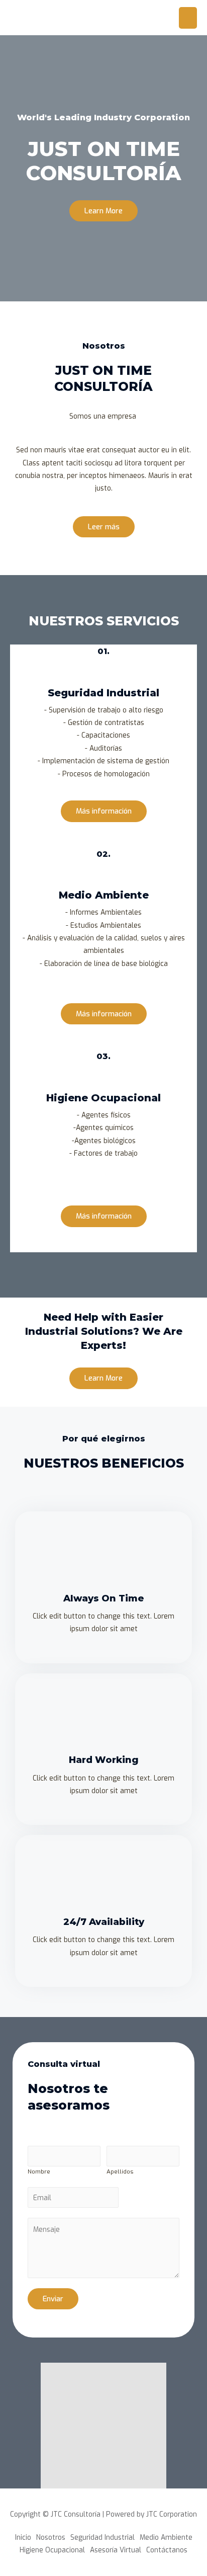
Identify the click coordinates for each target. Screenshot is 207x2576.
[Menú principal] (188, 18)
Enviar (53, 2299)
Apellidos (120, 2171)
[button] (103, 211)
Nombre (39, 2171)
